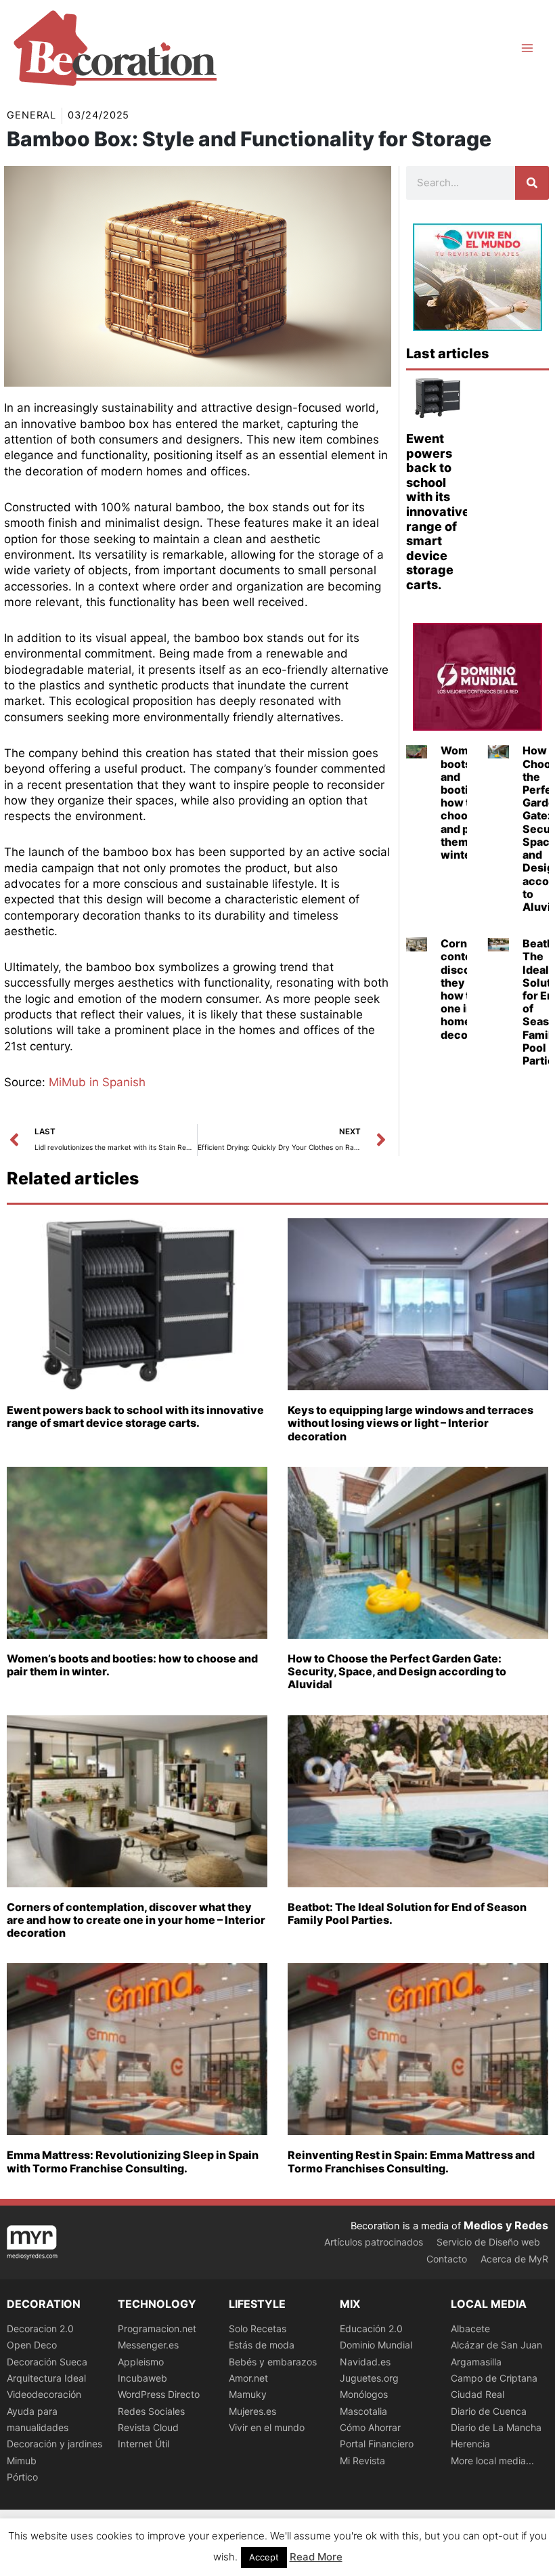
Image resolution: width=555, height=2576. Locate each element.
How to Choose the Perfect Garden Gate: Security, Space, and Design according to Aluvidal (397, 1671)
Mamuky (248, 2394)
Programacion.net (157, 2328)
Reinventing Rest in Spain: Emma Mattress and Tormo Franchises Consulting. (411, 2161)
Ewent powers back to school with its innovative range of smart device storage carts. (438, 512)
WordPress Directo (159, 2394)
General (31, 115)
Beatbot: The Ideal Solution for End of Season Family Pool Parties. (407, 1913)
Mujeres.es (252, 2411)
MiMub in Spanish (97, 1082)
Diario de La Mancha (496, 2427)
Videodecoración (44, 2394)
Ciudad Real (478, 2394)
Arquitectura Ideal (46, 2378)
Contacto (447, 2259)
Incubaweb (142, 2378)
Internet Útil (143, 2444)
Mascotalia (363, 2411)
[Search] (532, 183)
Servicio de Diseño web (488, 2242)
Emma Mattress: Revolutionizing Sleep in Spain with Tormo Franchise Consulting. (133, 2161)
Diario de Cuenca (489, 2411)
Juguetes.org (369, 2378)
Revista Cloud (148, 2427)
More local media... (492, 2461)
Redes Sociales (151, 2411)
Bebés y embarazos (273, 2362)
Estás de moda (262, 2345)
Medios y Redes (506, 2225)
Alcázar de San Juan (496, 2345)
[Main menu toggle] (527, 48)
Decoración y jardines (54, 2444)
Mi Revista (362, 2461)
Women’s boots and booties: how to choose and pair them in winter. (465, 802)
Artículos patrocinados (374, 2242)
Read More (316, 2557)
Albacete (470, 2328)
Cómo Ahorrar (370, 2427)
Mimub (22, 2461)
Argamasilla (476, 2362)
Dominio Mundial (376, 2345)
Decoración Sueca (47, 2362)
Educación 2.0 (371, 2328)
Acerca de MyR (514, 2259)
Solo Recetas (258, 2328)
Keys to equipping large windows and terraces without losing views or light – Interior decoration (410, 1423)
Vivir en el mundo (267, 2427)
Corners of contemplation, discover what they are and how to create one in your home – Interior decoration (136, 1920)
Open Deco (32, 2345)
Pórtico (22, 2477)
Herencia (470, 2444)
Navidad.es (365, 2362)
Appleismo (141, 2362)
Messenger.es (148, 2345)
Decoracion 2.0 (40, 2328)
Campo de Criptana (494, 2378)
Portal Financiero (377, 2444)
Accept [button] (264, 2557)
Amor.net (248, 2378)
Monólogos (364, 2394)
